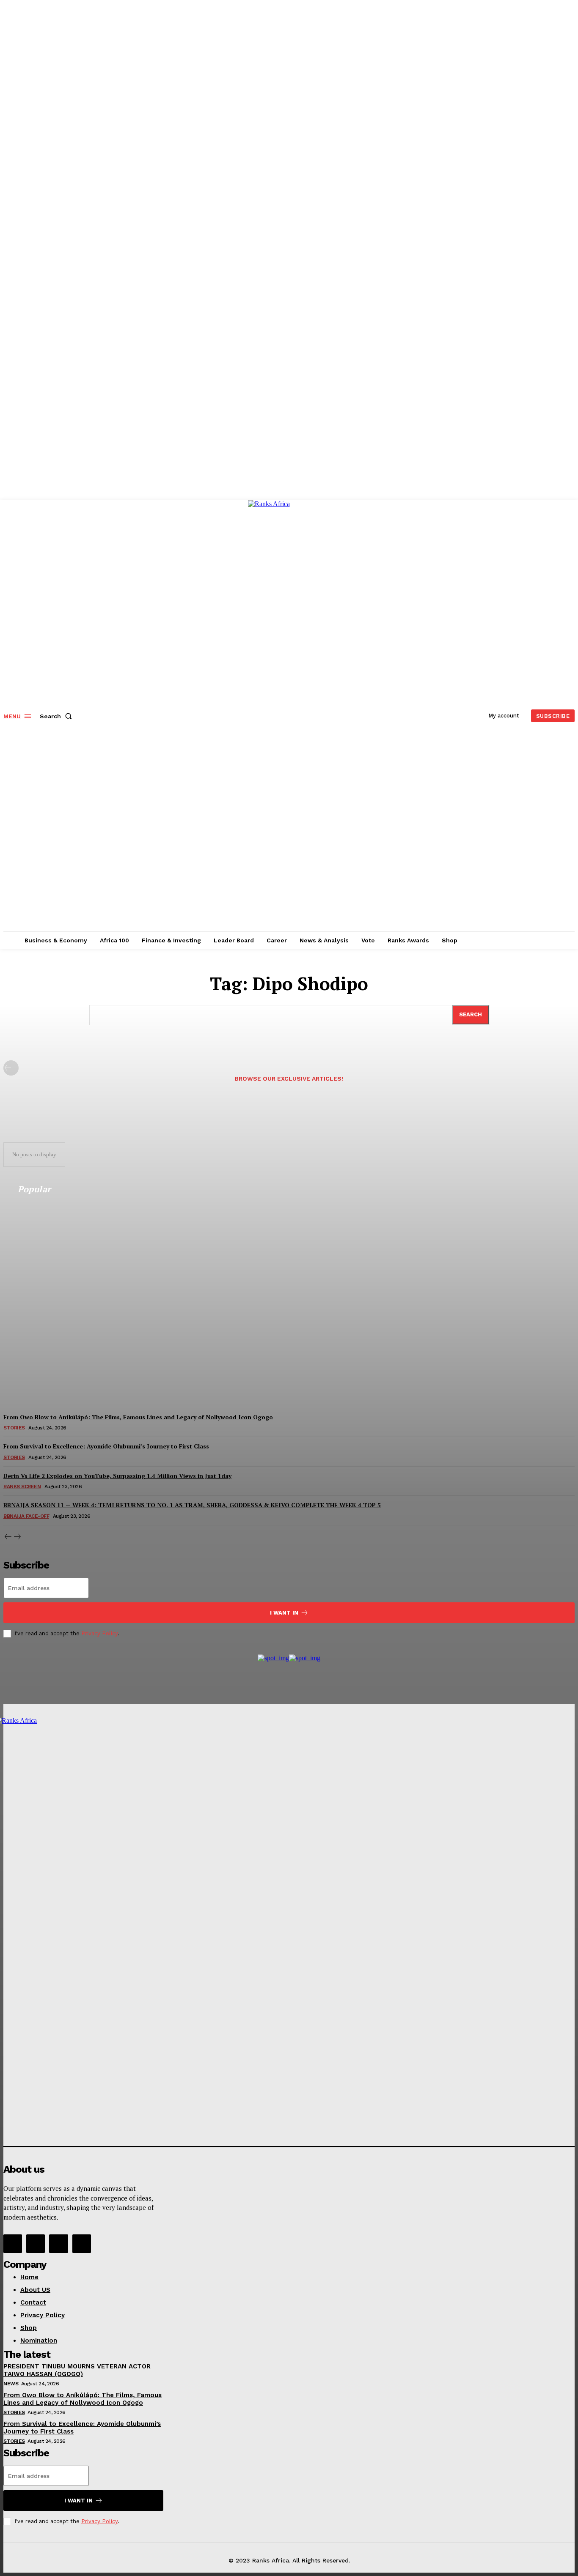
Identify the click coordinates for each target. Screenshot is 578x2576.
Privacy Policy (99, 1633)
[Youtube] (82, 2244)
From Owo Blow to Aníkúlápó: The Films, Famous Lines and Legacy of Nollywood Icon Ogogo (83, 2399)
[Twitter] (58, 2244)
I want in (284, 1613)
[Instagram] (36, 2244)
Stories (14, 2412)
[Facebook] (13, 2244)
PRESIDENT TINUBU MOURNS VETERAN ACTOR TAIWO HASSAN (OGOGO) (77, 2370)
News (11, 2384)
